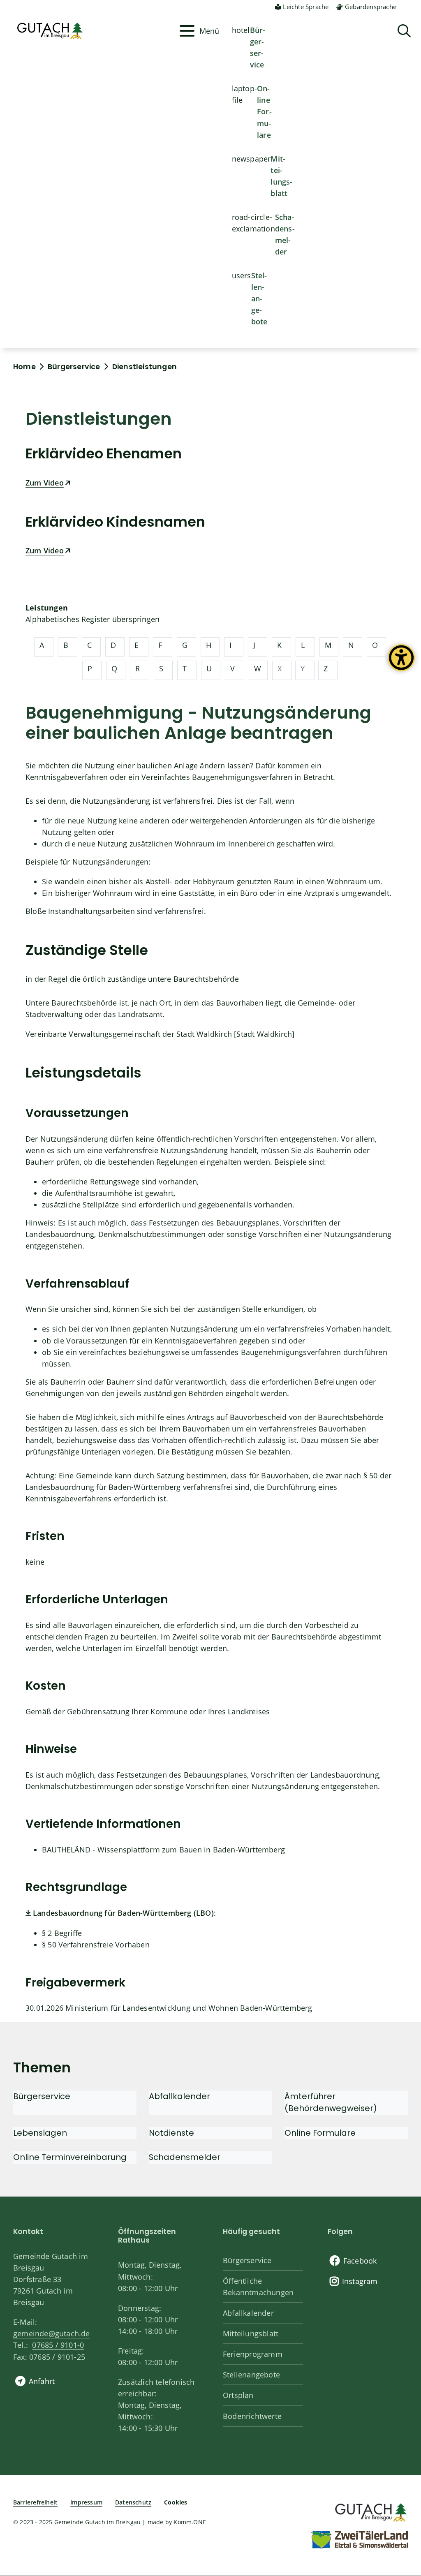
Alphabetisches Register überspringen (93, 619)
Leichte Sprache (306, 7)
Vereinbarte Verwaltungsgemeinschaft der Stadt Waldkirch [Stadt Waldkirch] (160, 1034)
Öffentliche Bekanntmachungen (258, 2287)
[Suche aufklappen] (404, 31)
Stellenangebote (259, 298)
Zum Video (45, 483)
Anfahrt (42, 2381)
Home (24, 367)
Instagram (360, 2281)
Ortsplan (238, 2395)
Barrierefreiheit (35, 2502)
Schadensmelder (285, 234)
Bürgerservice (258, 47)
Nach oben (400, 2438)
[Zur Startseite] (370, 2511)
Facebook (360, 2261)
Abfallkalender (248, 2313)
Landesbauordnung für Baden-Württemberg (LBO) (123, 1913)
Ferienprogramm (253, 2354)
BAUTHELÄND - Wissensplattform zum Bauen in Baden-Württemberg (163, 1850)
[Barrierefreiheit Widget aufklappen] (401, 664)
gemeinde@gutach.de (52, 2333)
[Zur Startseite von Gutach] (94, 31)
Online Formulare (264, 111)
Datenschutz (133, 2502)
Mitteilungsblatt (281, 176)
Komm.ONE (190, 2522)
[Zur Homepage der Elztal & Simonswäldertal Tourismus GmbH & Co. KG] (359, 2539)
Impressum (86, 2502)
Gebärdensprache (371, 7)
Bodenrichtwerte (252, 2416)
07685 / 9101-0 (58, 2345)
